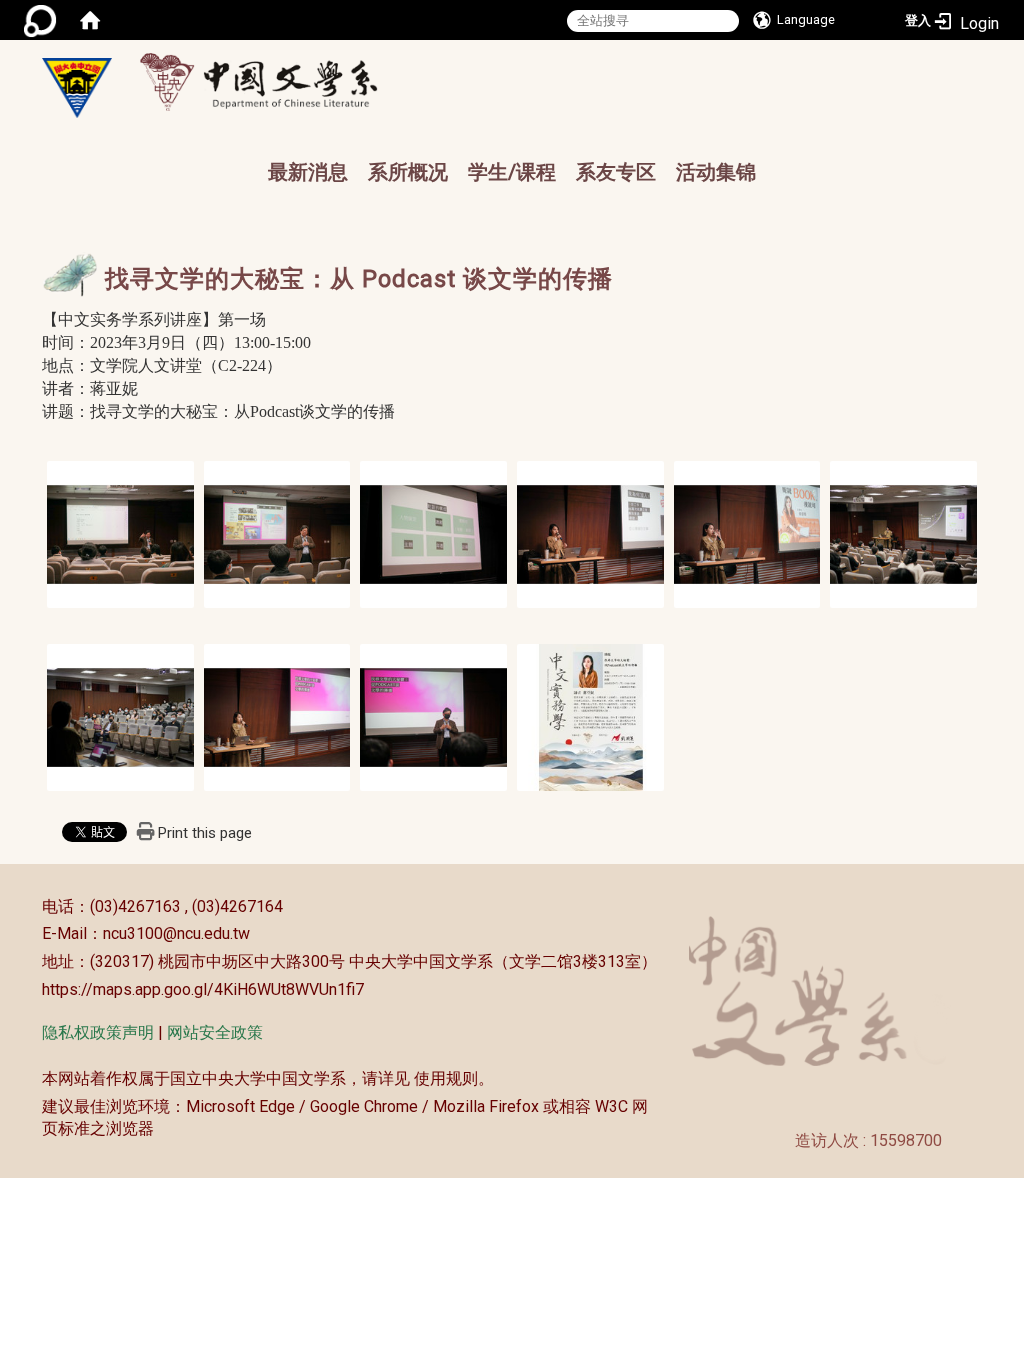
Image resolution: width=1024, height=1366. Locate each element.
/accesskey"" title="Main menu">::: (545, 65)
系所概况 (408, 172)
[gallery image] (120, 532)
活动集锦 (716, 172)
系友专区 (616, 172)
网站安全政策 (215, 1032)
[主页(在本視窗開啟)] (77, 88)
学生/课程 (512, 172)
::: (31, 906)
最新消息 (308, 172)
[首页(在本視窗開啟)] (90, 20)
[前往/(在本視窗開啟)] (277, 81)
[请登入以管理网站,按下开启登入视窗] (40, 20)
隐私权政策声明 (98, 1032)
